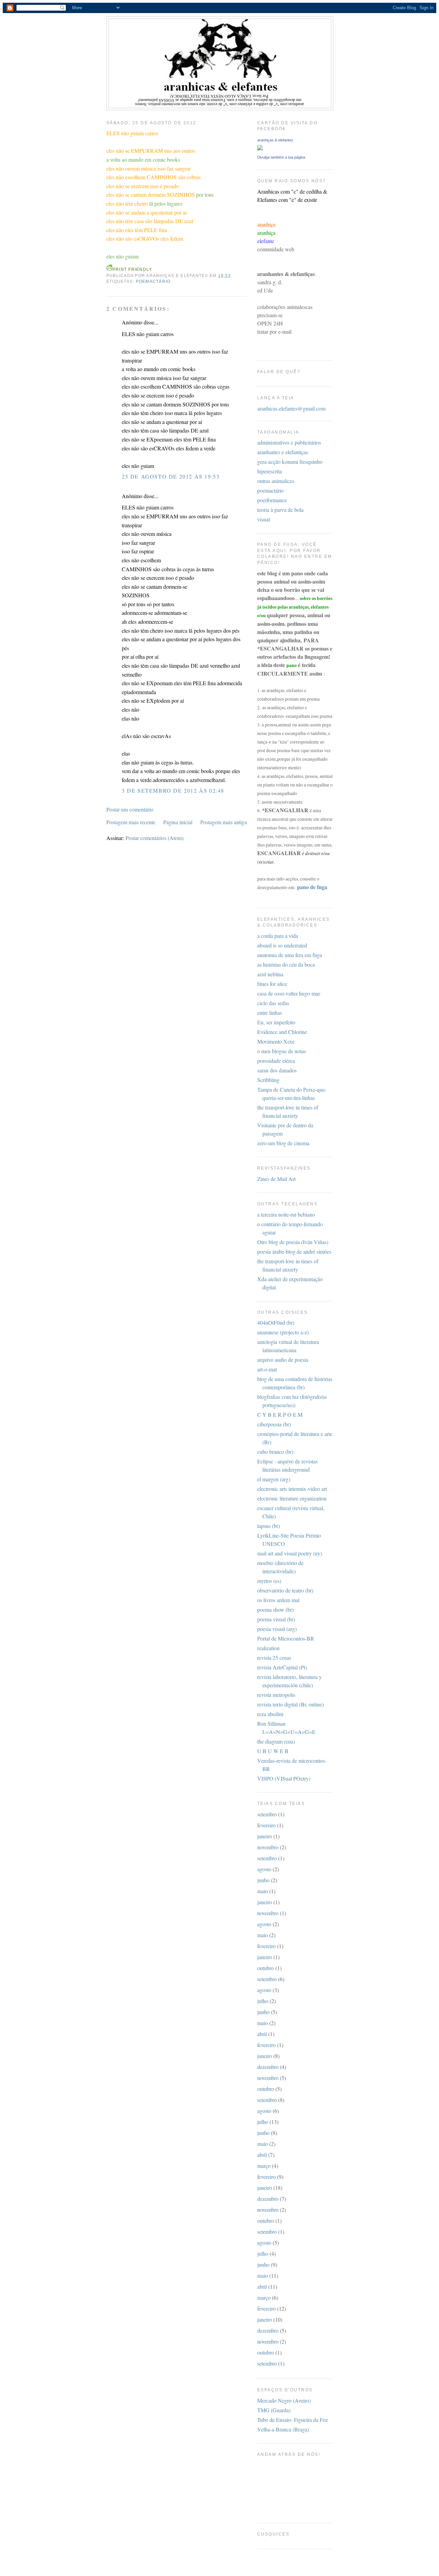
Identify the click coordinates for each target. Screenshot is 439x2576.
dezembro (268, 2067)
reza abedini (270, 1714)
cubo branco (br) (275, 1452)
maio (263, 1891)
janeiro (265, 1836)
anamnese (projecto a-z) (283, 1332)
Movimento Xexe (276, 1041)
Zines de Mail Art (276, 1179)
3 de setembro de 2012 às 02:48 (173, 790)
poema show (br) (275, 1609)
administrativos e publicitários (289, 442)
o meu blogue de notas (282, 1051)
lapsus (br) (269, 1526)
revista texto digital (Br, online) (290, 1704)
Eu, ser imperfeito (276, 1022)
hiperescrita (270, 471)
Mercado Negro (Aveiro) (284, 2400)
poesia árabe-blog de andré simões (294, 1251)
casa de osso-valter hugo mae (289, 993)
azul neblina (270, 974)
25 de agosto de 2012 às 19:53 (171, 476)
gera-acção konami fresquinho (290, 462)
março (264, 2166)
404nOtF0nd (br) (276, 1322)
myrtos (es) (269, 1581)
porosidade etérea (276, 1061)
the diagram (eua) (276, 1741)
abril (262, 2034)
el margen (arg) (274, 1479)
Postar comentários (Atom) (155, 838)
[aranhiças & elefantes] (260, 148)
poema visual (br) (276, 1619)
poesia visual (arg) (277, 1629)
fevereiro (266, 1825)
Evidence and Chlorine (282, 1032)
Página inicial (178, 822)
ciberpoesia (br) (274, 1424)
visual (264, 519)
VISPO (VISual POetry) (284, 1778)
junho (263, 1880)
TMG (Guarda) (274, 2410)
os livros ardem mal (278, 1600)
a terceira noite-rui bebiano (286, 1214)
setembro (267, 1814)
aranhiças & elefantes (275, 140)
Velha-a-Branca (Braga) (283, 2429)
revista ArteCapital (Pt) (282, 1667)
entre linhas (270, 1013)
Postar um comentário (130, 809)
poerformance (272, 500)
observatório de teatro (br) (285, 1590)
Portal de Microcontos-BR (286, 1638)
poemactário (153, 281)
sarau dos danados (277, 1070)
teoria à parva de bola (280, 510)
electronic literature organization (292, 1498)
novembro (268, 1847)
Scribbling (268, 1080)
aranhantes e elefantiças (283, 452)
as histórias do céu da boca (286, 964)
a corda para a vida (278, 936)
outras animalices (276, 481)
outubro (266, 1968)
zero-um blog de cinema (283, 1143)
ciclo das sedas (273, 1003)
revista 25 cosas (274, 1658)
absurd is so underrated (282, 945)
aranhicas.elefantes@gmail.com (291, 408)
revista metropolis (276, 1695)
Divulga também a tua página (281, 157)
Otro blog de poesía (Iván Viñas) (293, 1242)
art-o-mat (267, 1369)
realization (268, 1648)
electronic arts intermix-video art (292, 1489)
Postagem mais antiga (224, 822)
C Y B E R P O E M (280, 1414)
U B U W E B (273, 1751)
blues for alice (272, 984)
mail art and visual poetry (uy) (290, 1553)
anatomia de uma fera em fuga (290, 955)
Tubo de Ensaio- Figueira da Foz (293, 2420)
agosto (264, 1869)
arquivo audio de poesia (283, 1360)
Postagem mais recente (131, 822)
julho (263, 2001)
